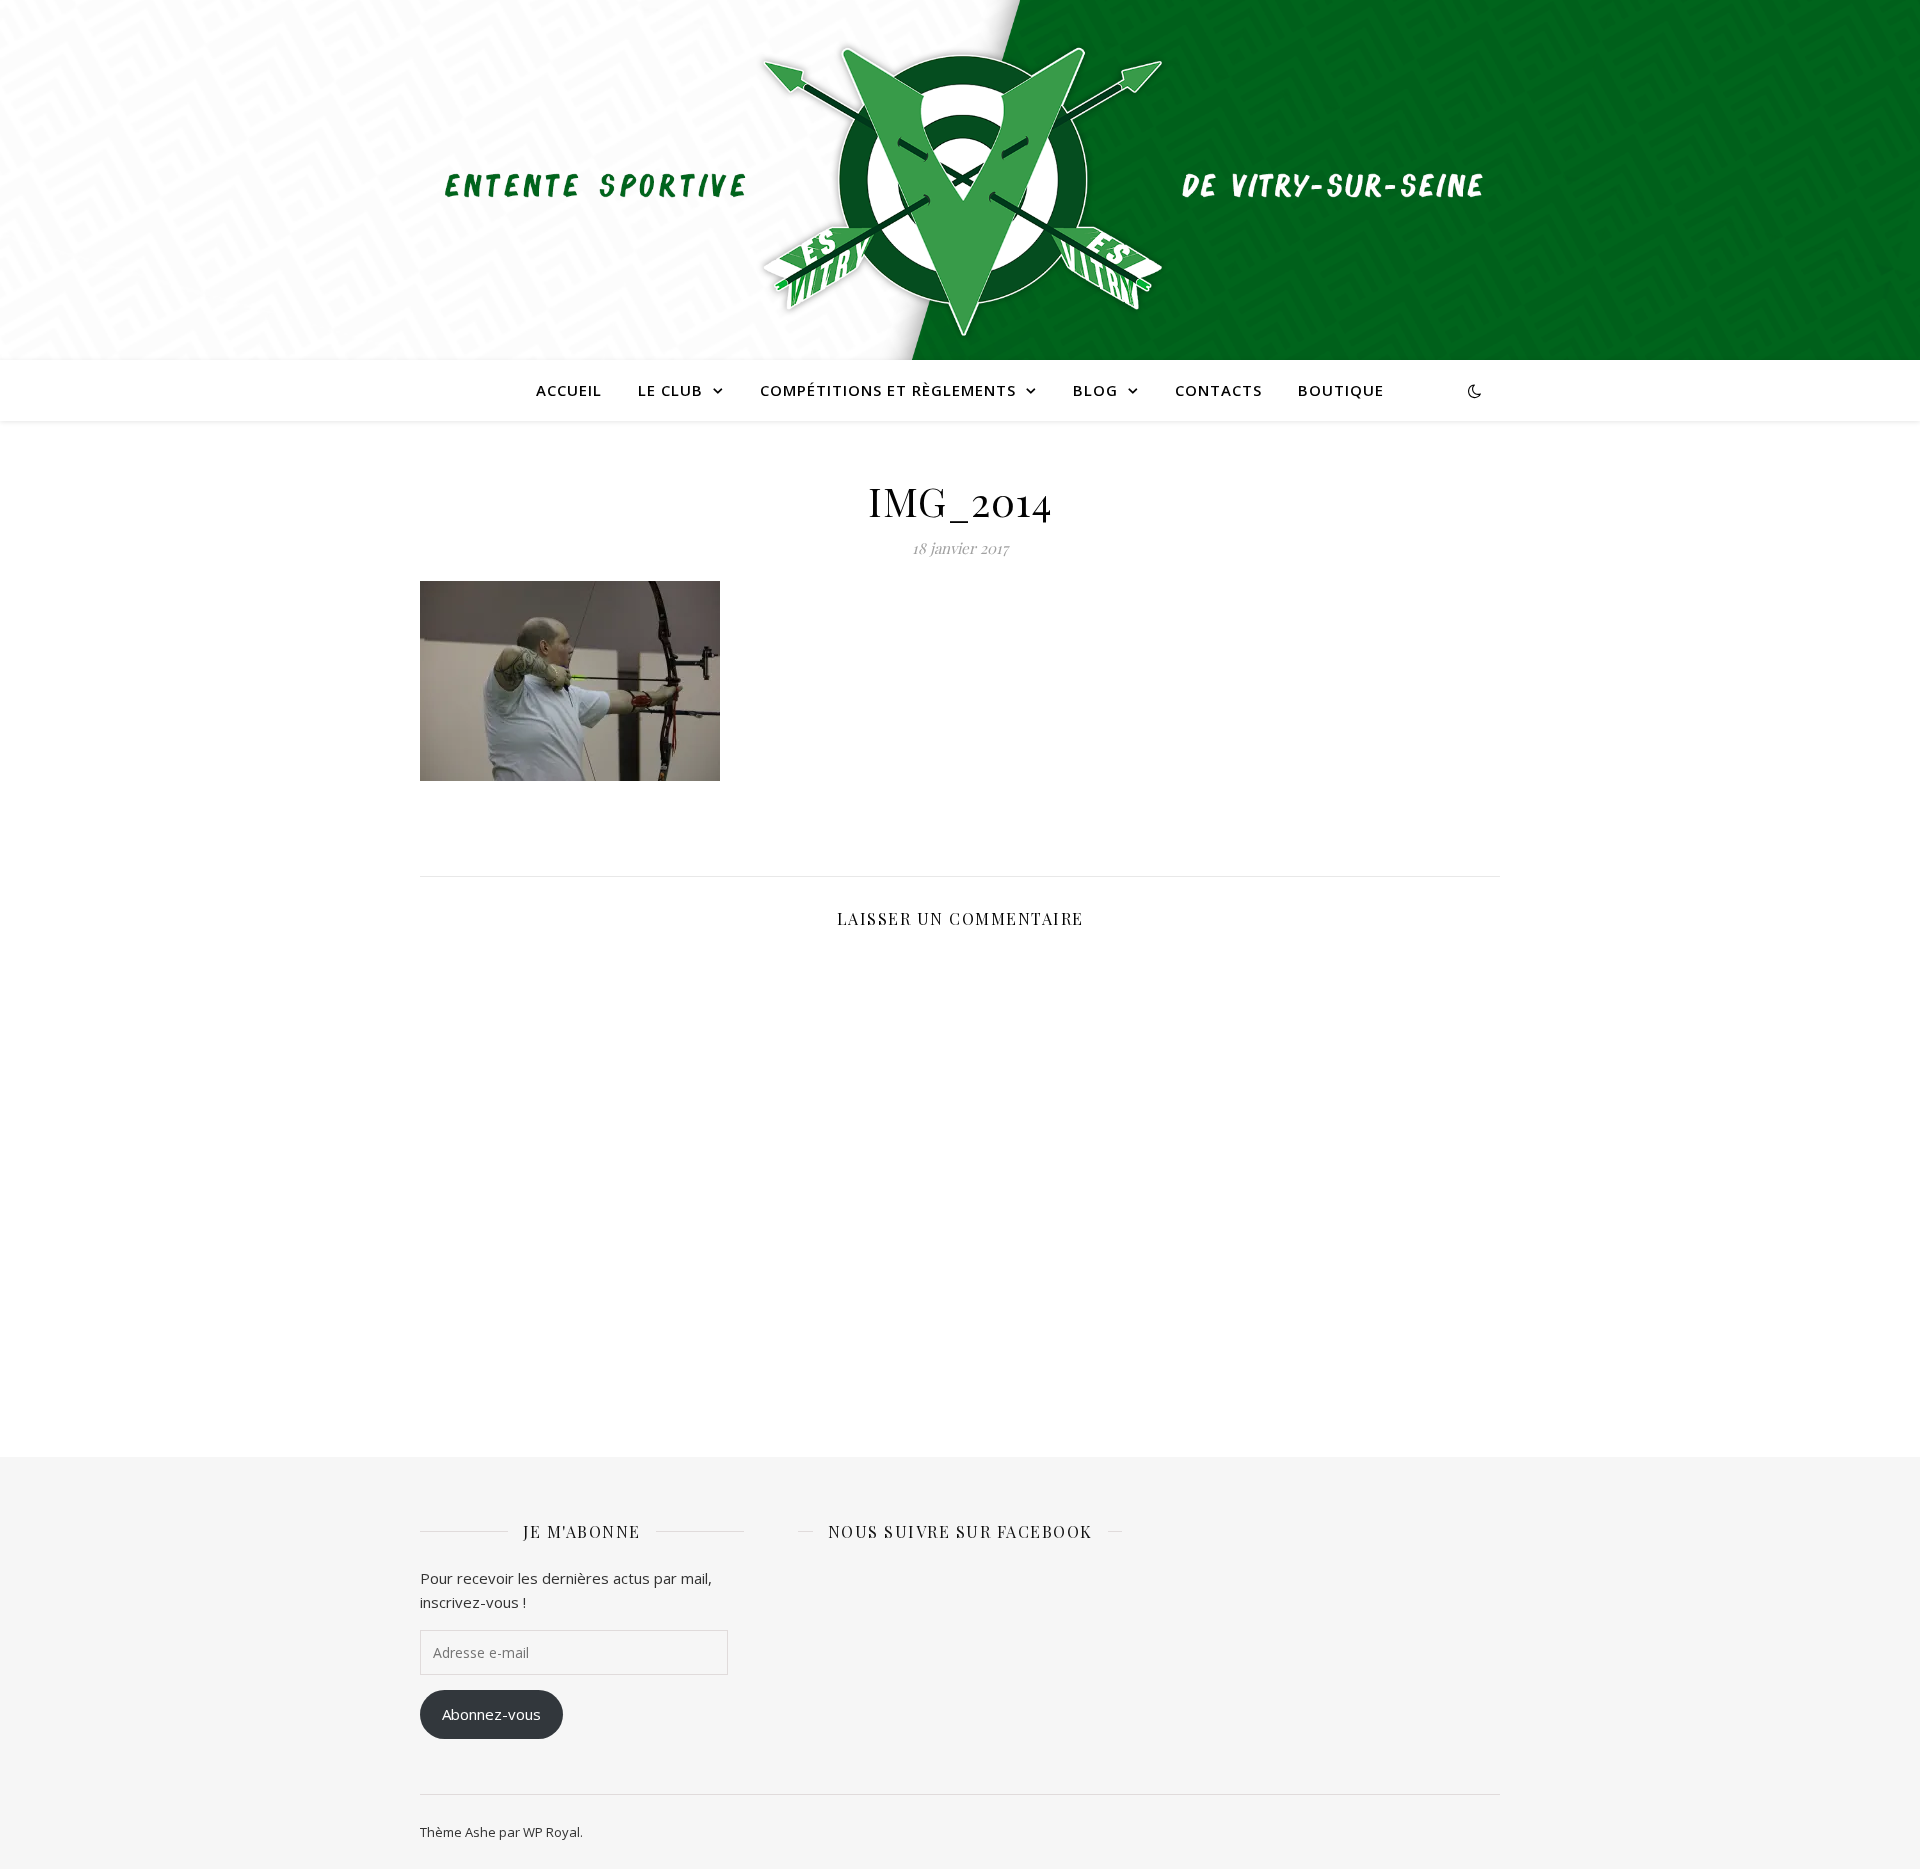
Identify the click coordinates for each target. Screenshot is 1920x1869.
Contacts (1218, 390)
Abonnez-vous (491, 1714)
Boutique (1341, 390)
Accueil (569, 390)
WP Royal (551, 1832)
